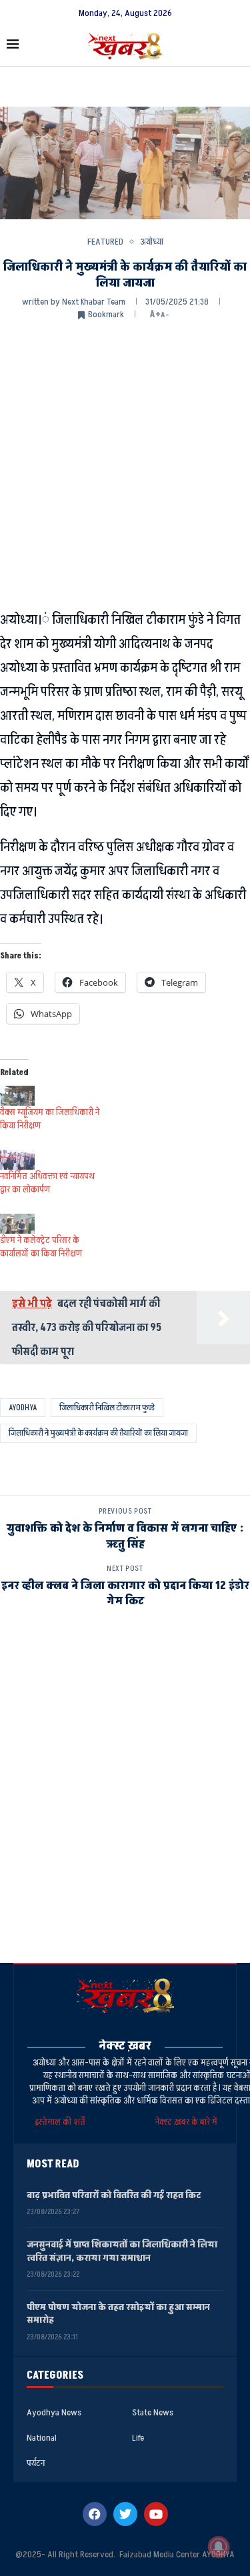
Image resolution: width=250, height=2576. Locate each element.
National (42, 2438)
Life (138, 2438)
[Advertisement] (125, 463)
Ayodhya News (54, 2413)
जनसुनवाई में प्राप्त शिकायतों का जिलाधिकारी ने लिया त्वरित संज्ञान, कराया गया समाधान (122, 2251)
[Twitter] (125, 2514)
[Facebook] (95, 2514)
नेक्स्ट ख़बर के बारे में (186, 2122)
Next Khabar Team (94, 302)
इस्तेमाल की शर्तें (62, 2122)
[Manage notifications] (219, 2547)
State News (153, 2413)
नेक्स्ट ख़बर (125, 2046)
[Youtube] (156, 2514)
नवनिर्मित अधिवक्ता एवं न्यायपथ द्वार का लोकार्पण (47, 1183)
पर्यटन (36, 2463)
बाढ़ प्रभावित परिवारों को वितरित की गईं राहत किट (114, 2195)
